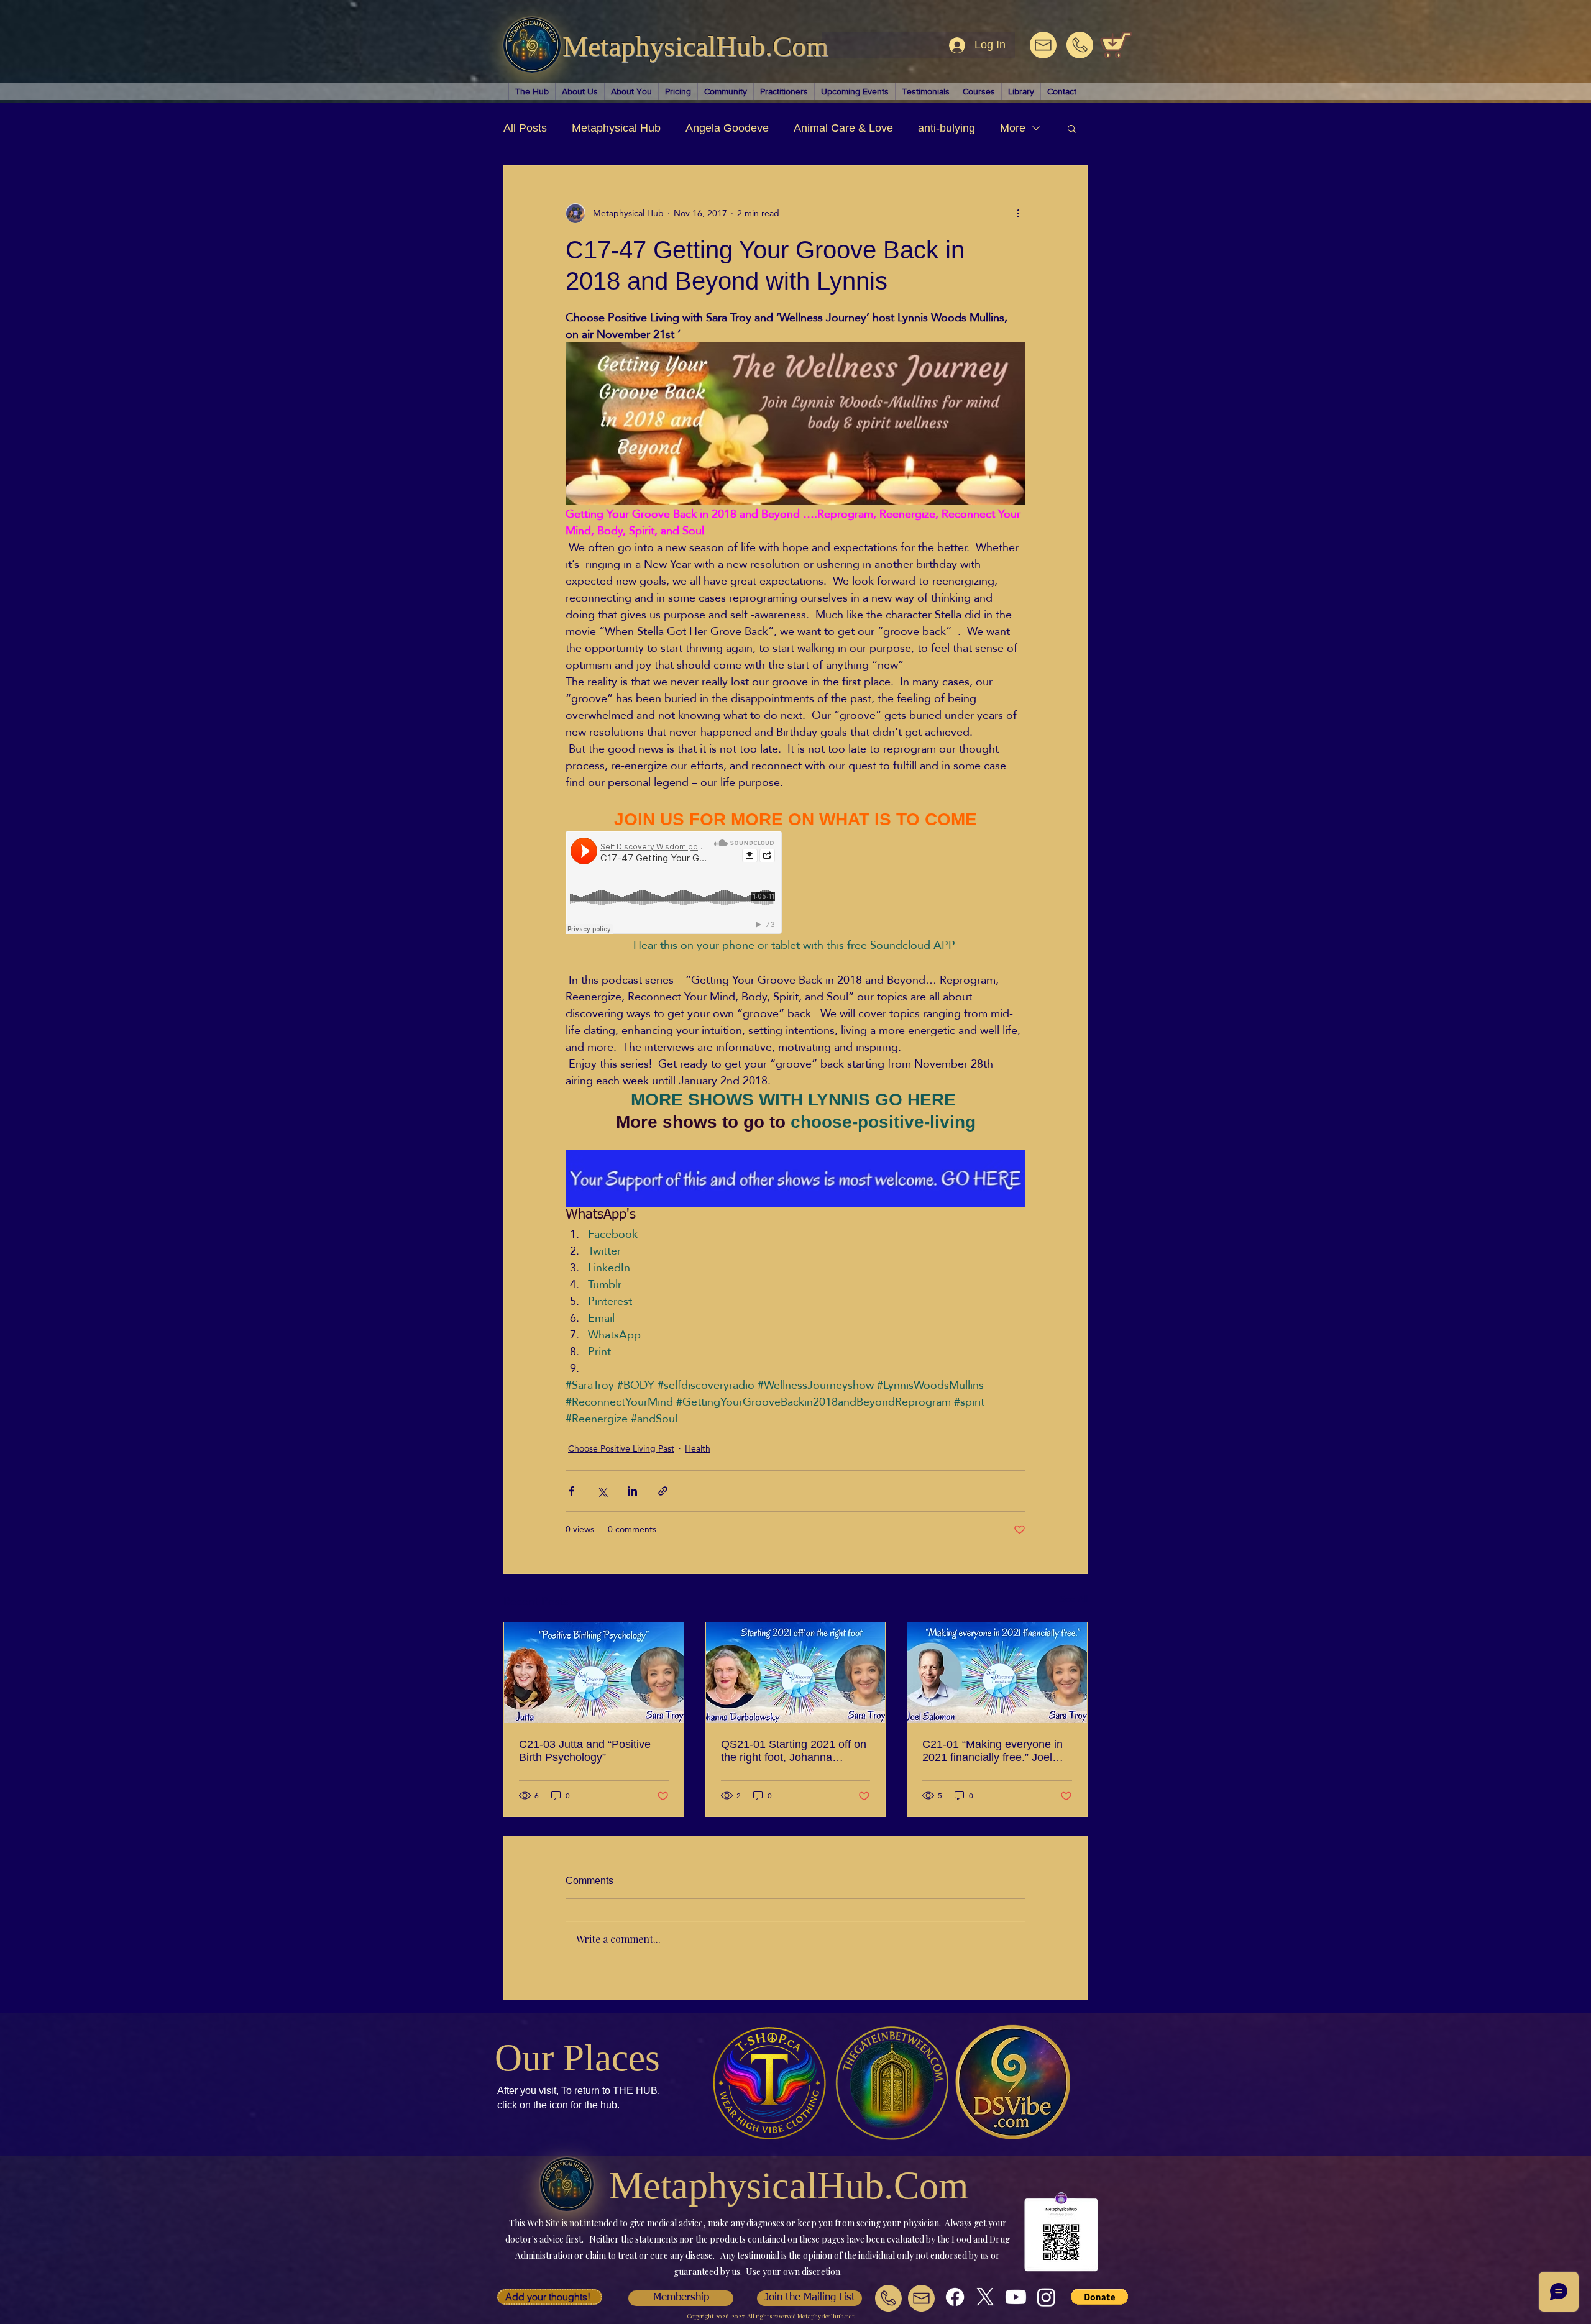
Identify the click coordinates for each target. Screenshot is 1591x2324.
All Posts (525, 128)
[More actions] (1018, 213)
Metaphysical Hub (616, 128)
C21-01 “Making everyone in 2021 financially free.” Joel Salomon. (993, 1751)
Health (698, 1449)
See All (1074, 1600)
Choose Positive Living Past (621, 1449)
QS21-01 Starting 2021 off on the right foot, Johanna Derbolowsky (794, 1751)
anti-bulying (947, 128)
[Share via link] (663, 1491)
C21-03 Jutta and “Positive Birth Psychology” (585, 1751)
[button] (1072, 128)
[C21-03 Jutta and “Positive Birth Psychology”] (594, 1673)
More (1013, 128)
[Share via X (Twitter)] (602, 1491)
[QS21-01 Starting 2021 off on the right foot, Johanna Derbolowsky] (796, 1673)
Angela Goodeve (727, 128)
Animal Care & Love (843, 128)
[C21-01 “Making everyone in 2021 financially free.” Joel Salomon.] (997, 1673)
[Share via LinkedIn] (632, 1491)
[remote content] (674, 884)
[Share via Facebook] (571, 1491)
